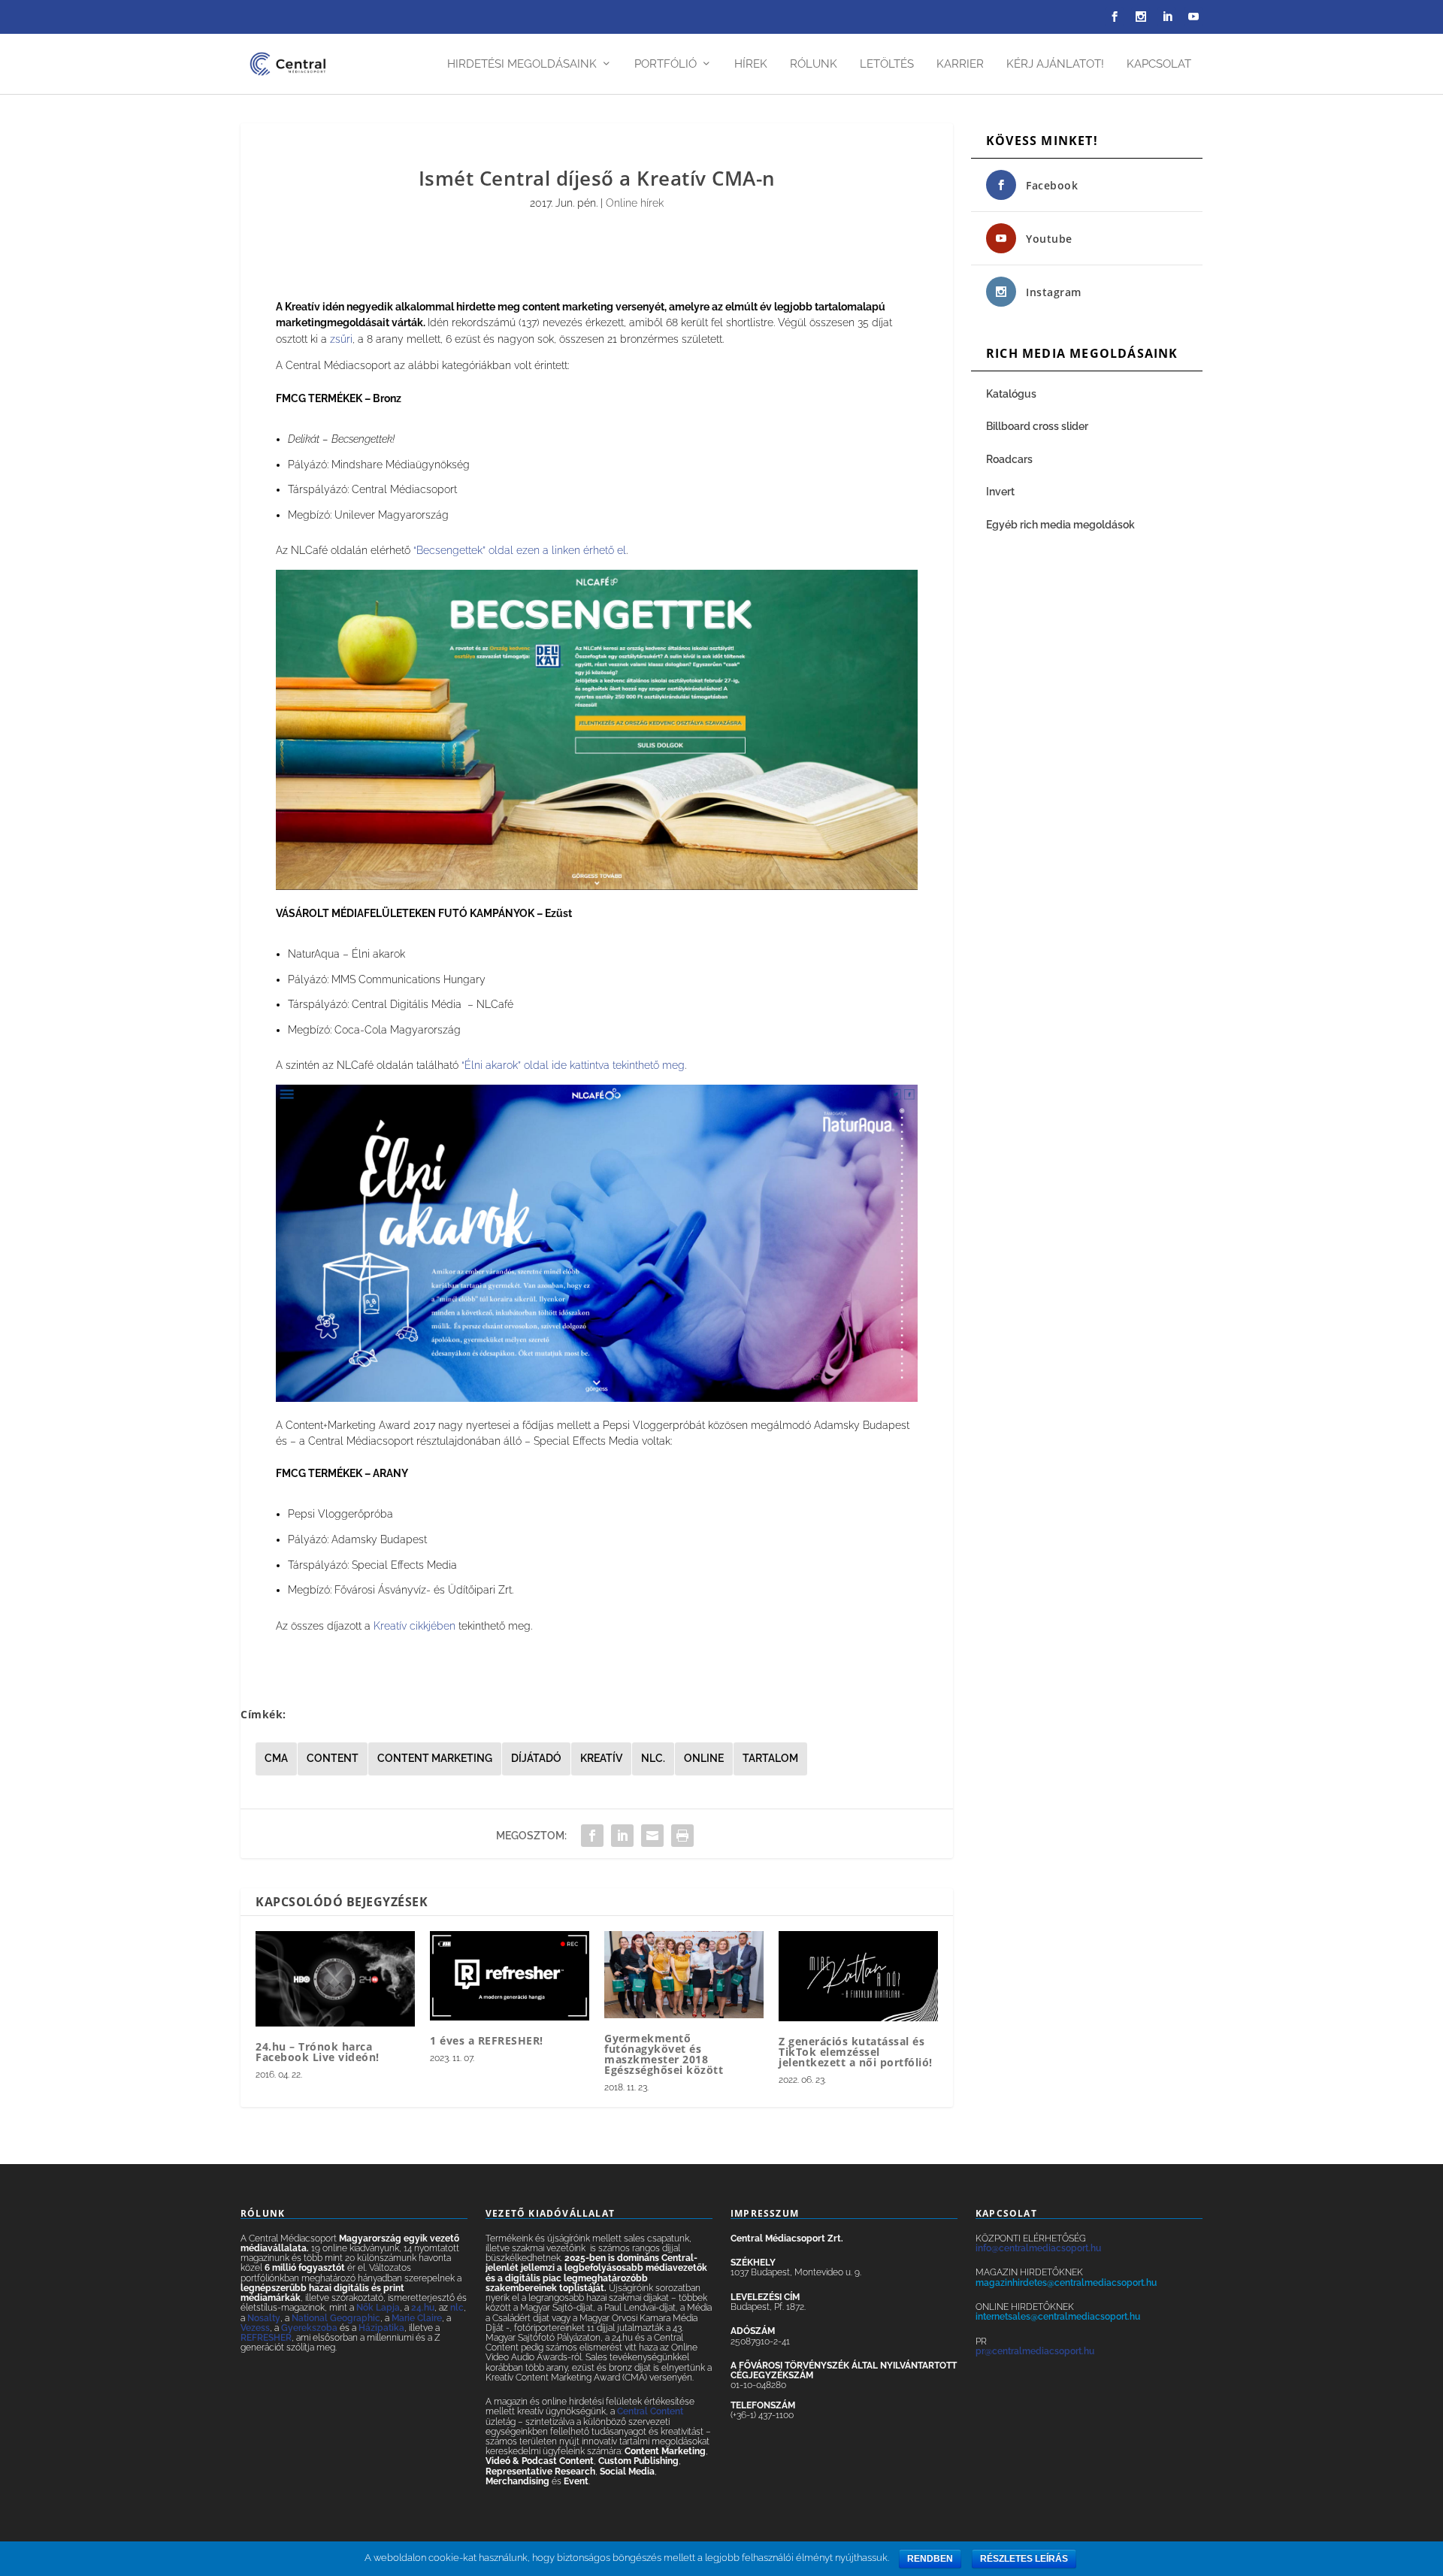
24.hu (423, 2308)
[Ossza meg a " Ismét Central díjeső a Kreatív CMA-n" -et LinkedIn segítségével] (622, 1836)
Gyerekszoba (309, 2328)
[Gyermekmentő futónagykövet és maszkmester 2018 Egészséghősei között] (684, 1975)
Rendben (930, 2559)
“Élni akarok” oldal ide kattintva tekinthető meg (573, 1065)
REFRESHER (266, 2338)
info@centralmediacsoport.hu (1038, 2248)
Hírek (751, 64)
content (333, 1758)
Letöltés (887, 64)
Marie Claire (417, 2318)
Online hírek (635, 203)
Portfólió (666, 64)
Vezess (255, 2328)
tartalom (770, 1758)
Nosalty (264, 2318)
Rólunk (814, 64)
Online (704, 1758)
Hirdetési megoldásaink (522, 64)
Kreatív (601, 1758)
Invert (1000, 492)
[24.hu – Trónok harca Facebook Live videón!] (335, 1979)
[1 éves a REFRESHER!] (510, 1976)
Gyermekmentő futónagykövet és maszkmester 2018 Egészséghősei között (664, 2054)
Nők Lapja (378, 2308)
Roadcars (1009, 459)
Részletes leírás (1024, 2559)
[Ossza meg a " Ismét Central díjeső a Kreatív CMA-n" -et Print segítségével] (682, 1836)
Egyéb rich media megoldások (1060, 525)
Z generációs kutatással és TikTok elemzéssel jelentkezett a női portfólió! (856, 2052)
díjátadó (536, 1758)
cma (276, 1758)
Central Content (650, 2411)
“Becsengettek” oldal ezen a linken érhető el (520, 550)
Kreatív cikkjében (414, 1626)
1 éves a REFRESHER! (487, 2040)
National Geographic (336, 2318)
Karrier (960, 64)
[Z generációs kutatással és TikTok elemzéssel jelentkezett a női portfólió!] (858, 1976)
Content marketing (435, 1758)
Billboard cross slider (1037, 426)
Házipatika (381, 2328)
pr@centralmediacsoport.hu (1035, 2351)
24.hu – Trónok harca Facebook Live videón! (318, 2052)
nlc (457, 2308)
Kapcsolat (1159, 64)
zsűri (341, 339)
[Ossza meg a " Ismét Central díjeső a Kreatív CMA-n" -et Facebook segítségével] (592, 1836)
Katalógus (1012, 394)
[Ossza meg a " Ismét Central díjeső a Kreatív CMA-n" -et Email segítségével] (652, 1836)
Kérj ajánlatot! (1055, 64)
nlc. (653, 1758)
